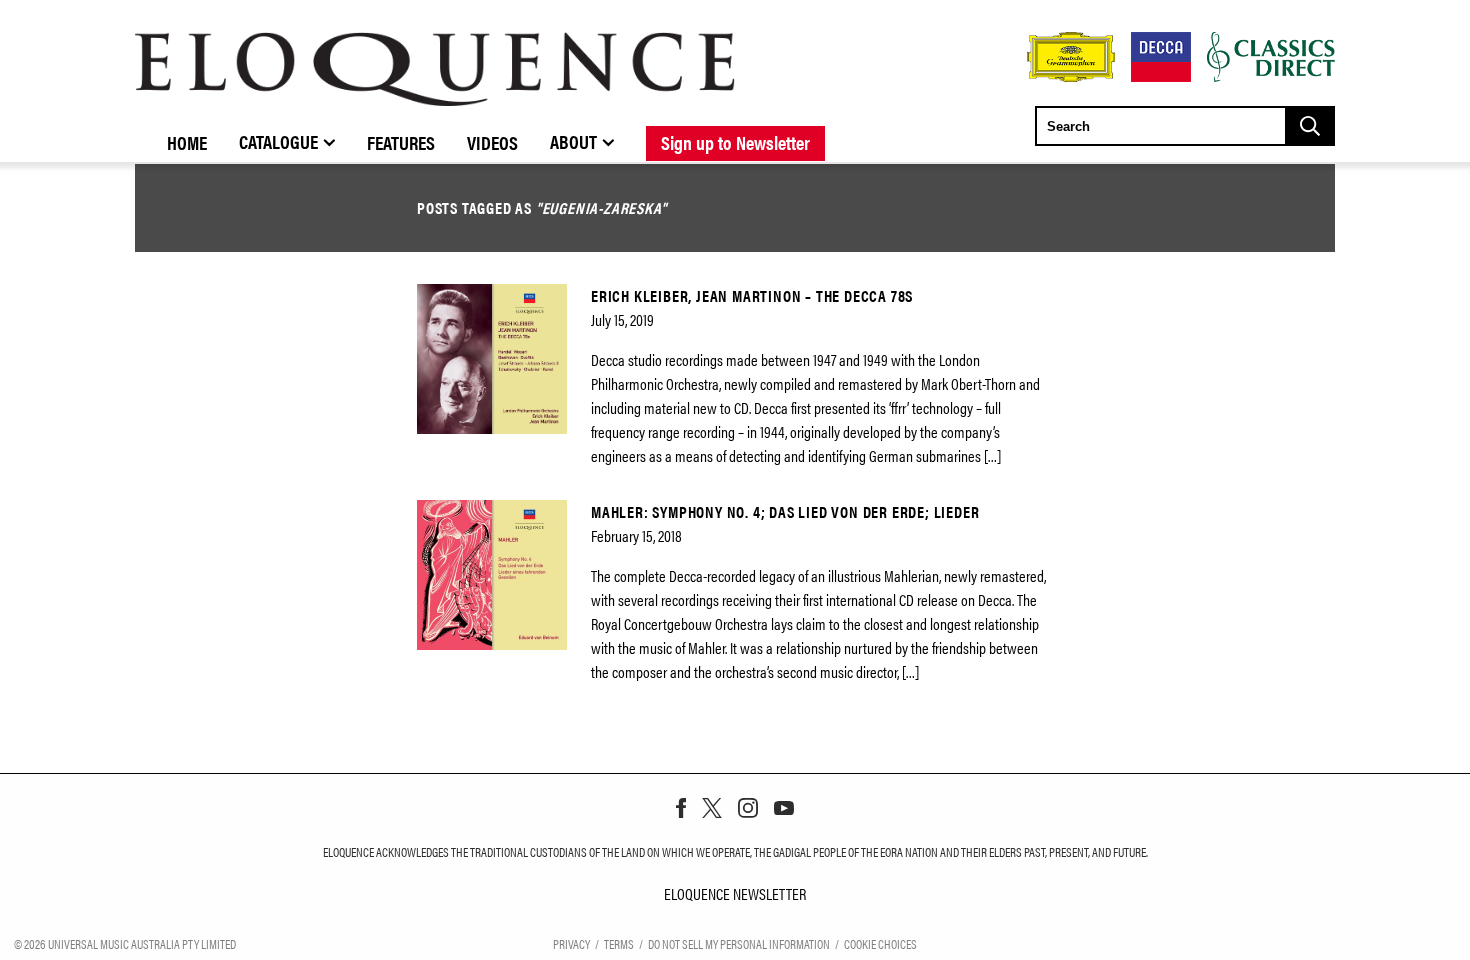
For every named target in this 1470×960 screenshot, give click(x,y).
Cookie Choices (880, 943)
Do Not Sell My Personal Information (739, 943)
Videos (492, 142)
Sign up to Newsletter (735, 142)
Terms (619, 943)
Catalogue (278, 141)
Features (401, 142)
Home (187, 142)
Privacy (571, 943)
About (573, 141)
